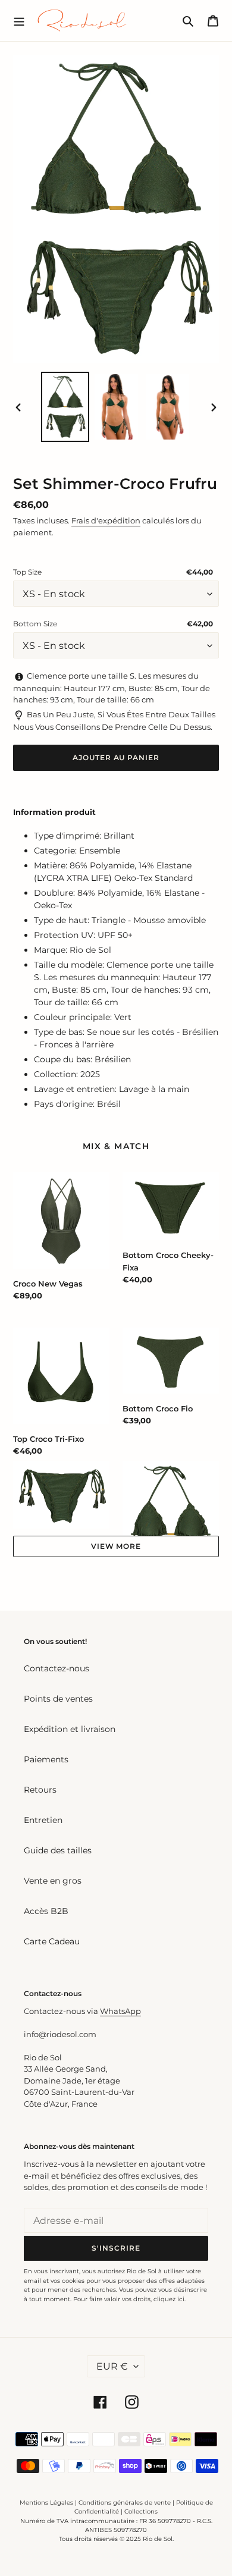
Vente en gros (53, 1881)
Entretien (43, 1820)
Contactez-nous (57, 1668)
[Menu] (19, 20)
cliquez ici (169, 2299)
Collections (141, 2511)
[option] (65, 407)
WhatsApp (120, 2011)
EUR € (112, 2366)
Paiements (46, 1759)
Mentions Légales (46, 2503)
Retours (40, 1790)
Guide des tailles (58, 1850)
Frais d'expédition (106, 520)
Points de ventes (58, 1699)
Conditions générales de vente (125, 2503)
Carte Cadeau (52, 1941)
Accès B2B (46, 1911)
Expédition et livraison (70, 1729)
